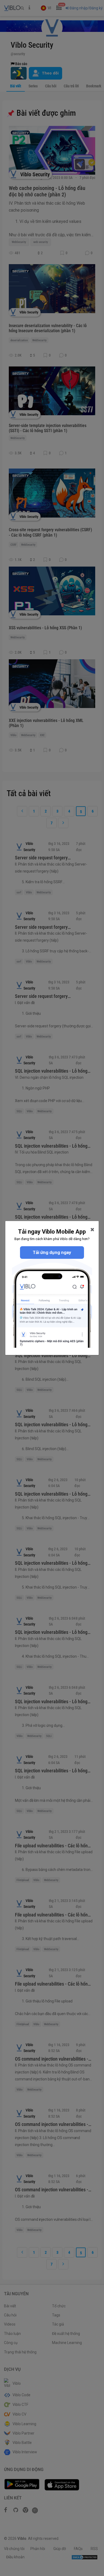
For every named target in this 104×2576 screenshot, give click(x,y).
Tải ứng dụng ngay (52, 1252)
